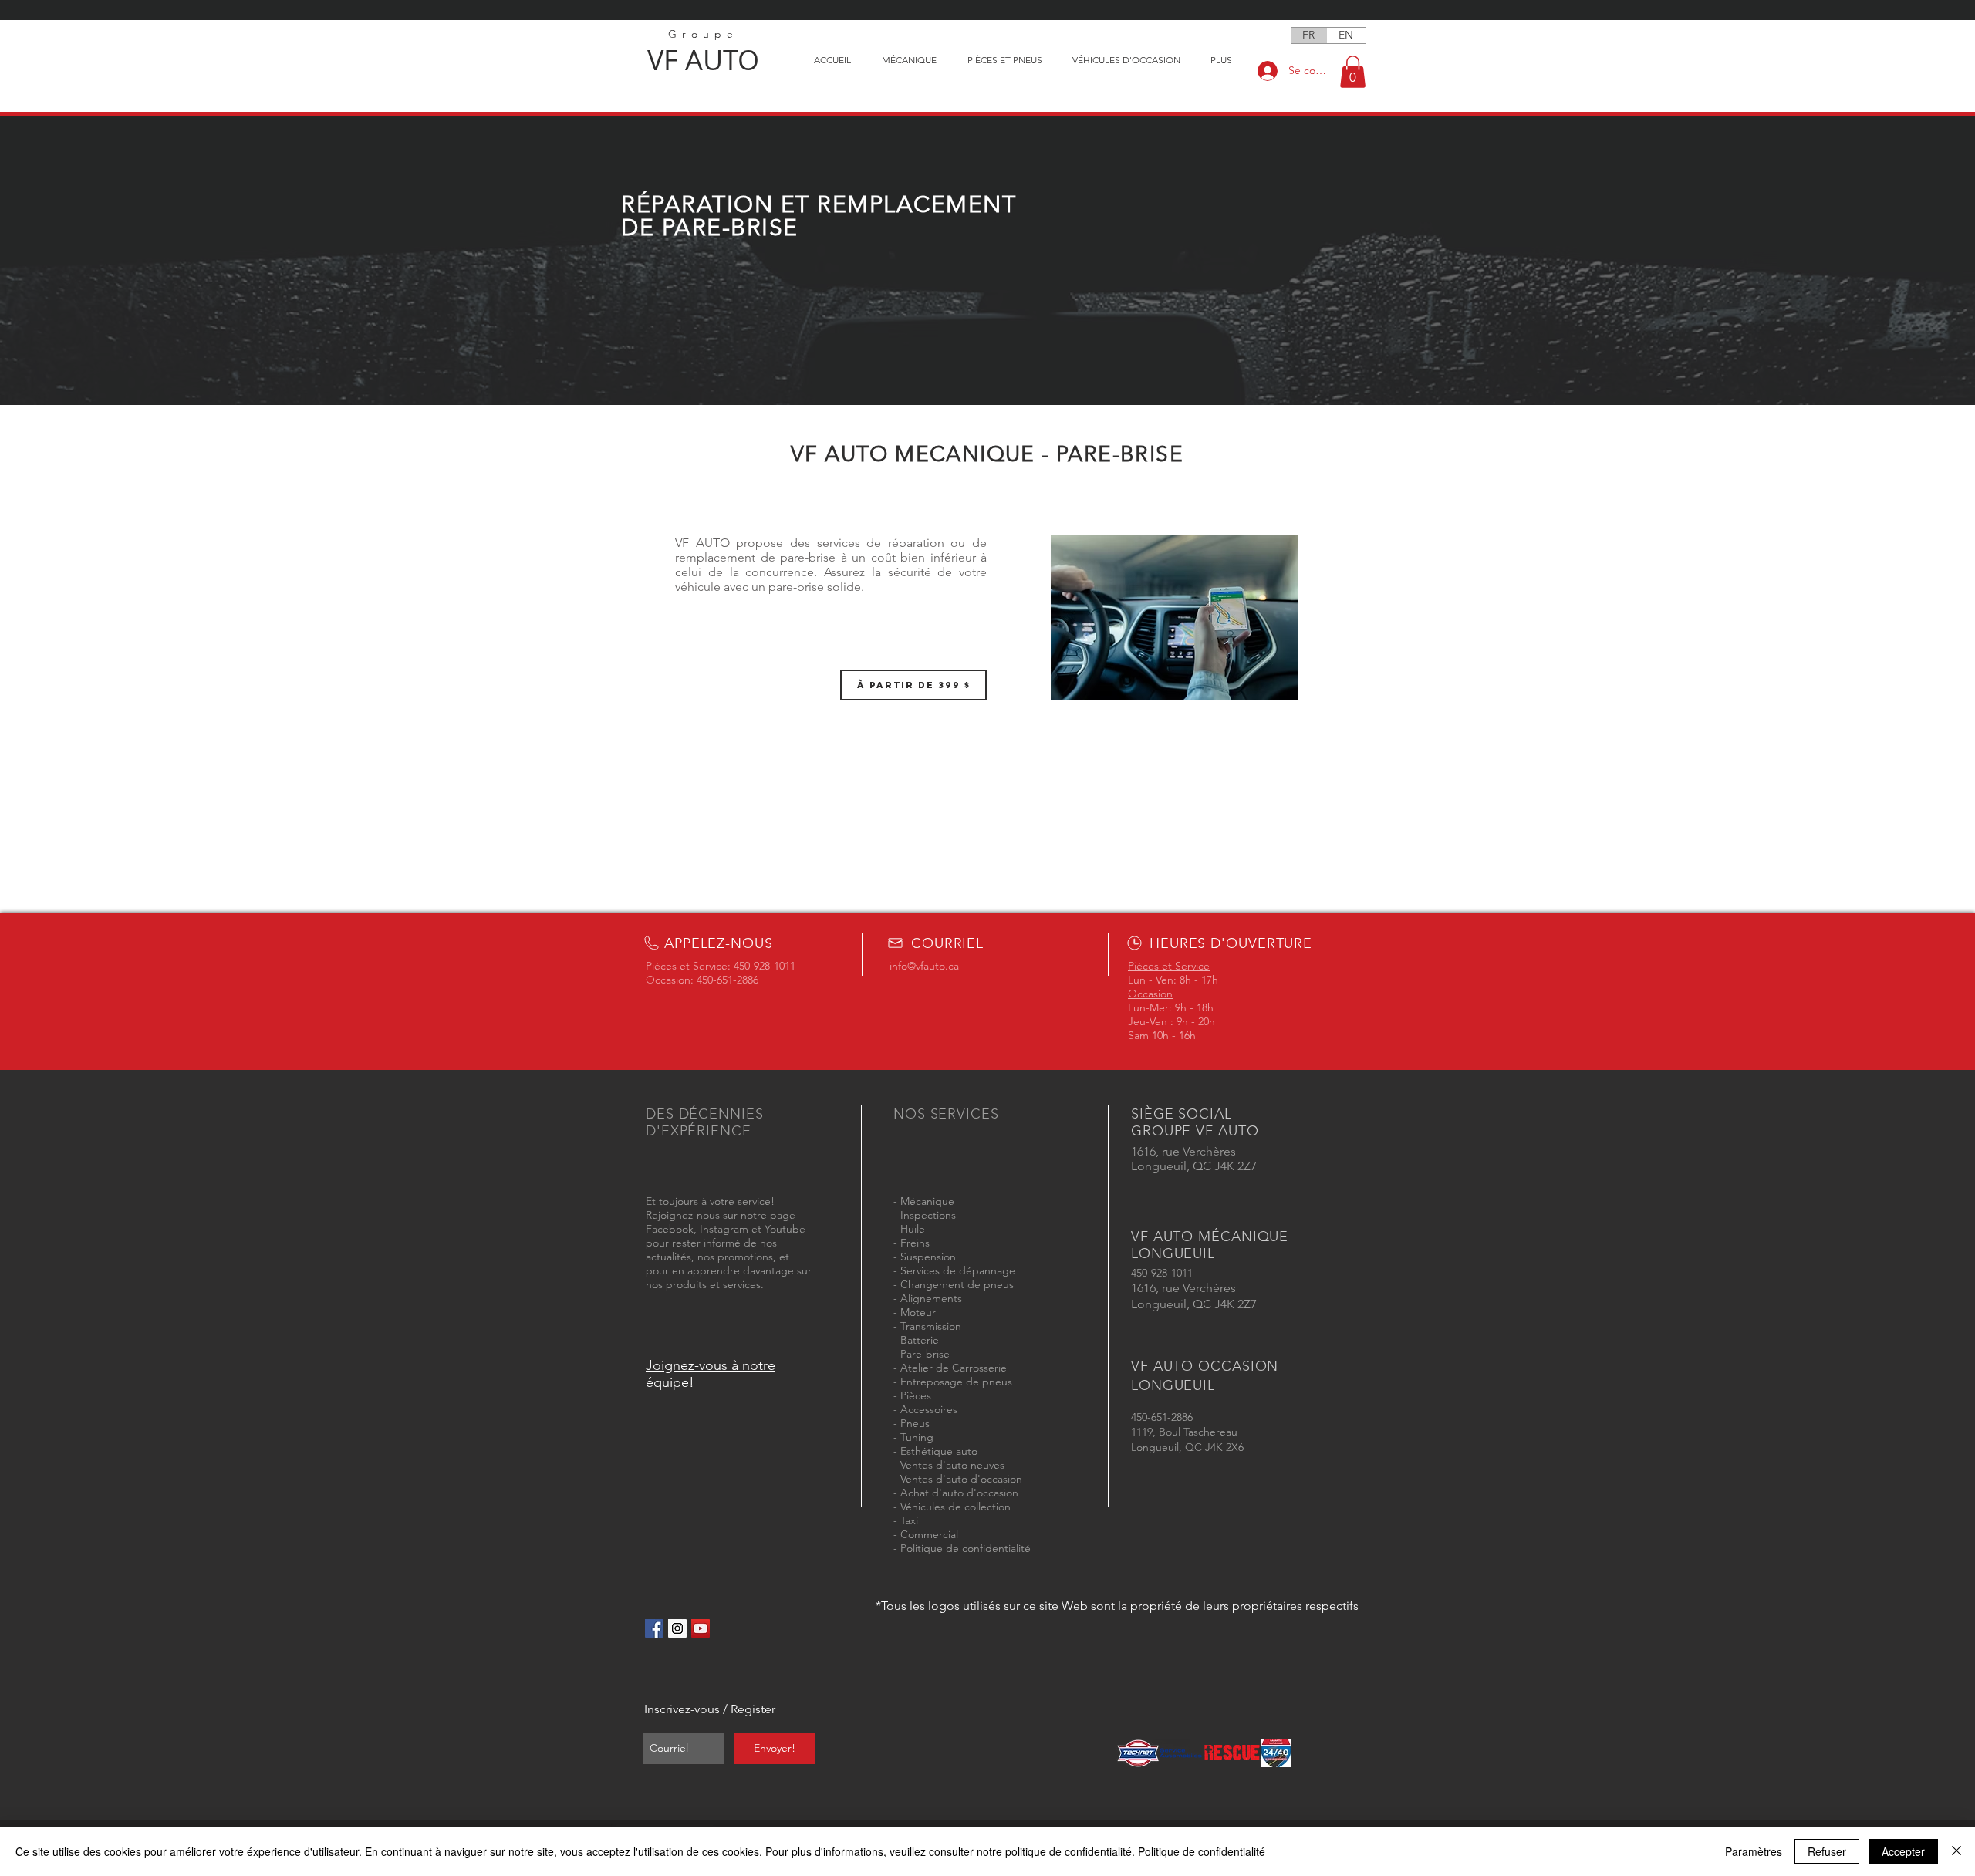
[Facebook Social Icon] (654, 1628)
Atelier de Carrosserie (954, 1368)
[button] (1353, 72)
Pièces (916, 1395)
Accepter (1903, 1851)
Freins (915, 1243)
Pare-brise (925, 1354)
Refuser (1827, 1851)
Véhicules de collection (955, 1507)
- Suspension (925, 1257)
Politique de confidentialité (966, 1548)
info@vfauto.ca (924, 966)
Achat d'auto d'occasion (959, 1493)
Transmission (931, 1326)
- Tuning (913, 1437)
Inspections (928, 1215)
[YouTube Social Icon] (701, 1628)
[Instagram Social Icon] (677, 1628)
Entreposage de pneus (956, 1382)
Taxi (909, 1520)
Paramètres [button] (1754, 1851)
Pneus (915, 1423)
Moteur (918, 1312)
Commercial (929, 1534)
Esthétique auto (939, 1451)
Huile (913, 1229)
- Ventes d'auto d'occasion (958, 1479)
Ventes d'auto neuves (952, 1465)
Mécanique (927, 1201)
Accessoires (929, 1409)
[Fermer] (1956, 1851)
